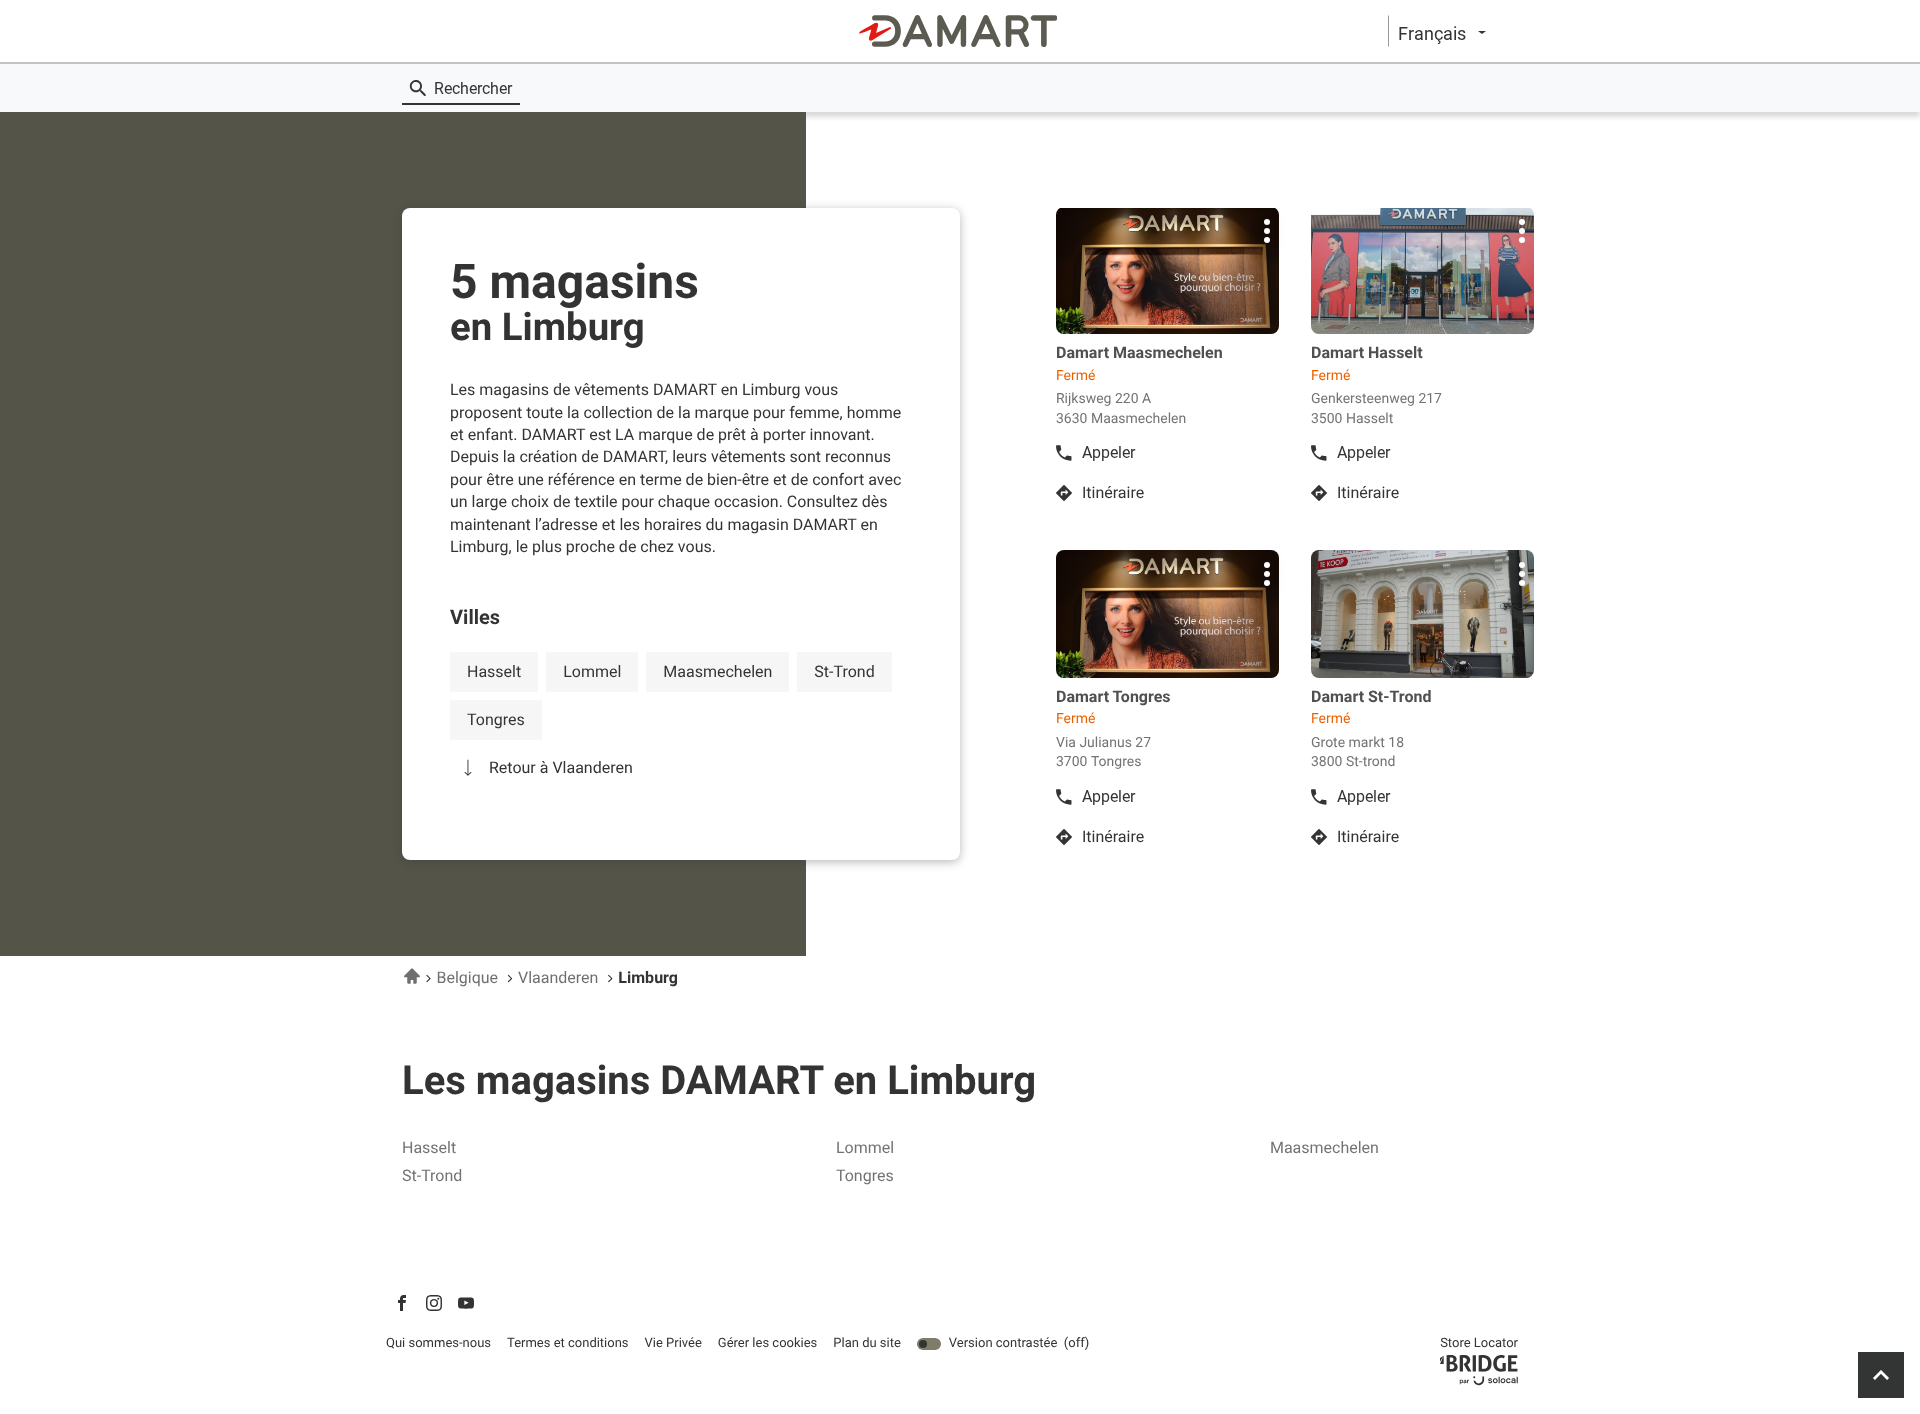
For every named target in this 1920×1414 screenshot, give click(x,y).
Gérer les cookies (767, 1343)
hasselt (494, 671)
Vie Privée (673, 1344)
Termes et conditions (568, 1344)
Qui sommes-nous (438, 1344)
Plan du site (867, 1343)
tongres (496, 719)
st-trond (844, 671)
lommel (592, 671)
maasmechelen (717, 671)
